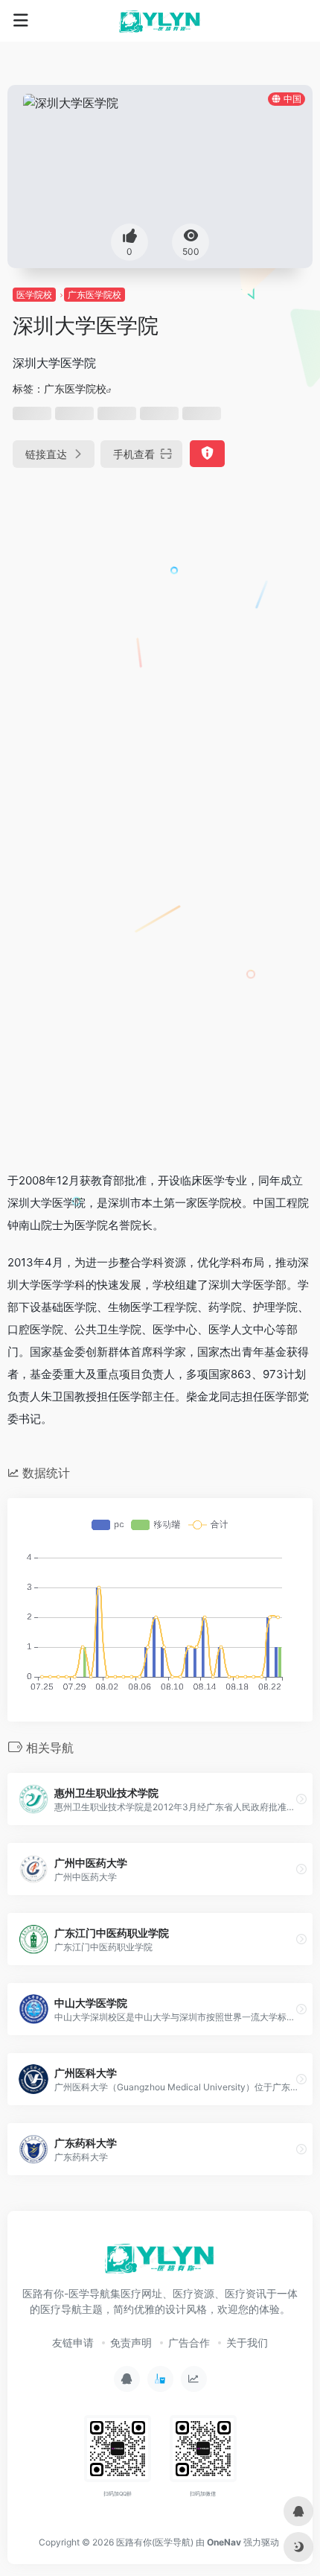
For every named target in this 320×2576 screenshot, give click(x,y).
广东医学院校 (95, 295)
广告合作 (189, 2342)
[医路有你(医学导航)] (160, 21)
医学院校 (34, 295)
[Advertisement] (160, 653)
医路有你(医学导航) (155, 2542)
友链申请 (73, 2342)
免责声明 (131, 2342)
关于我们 (247, 2342)
